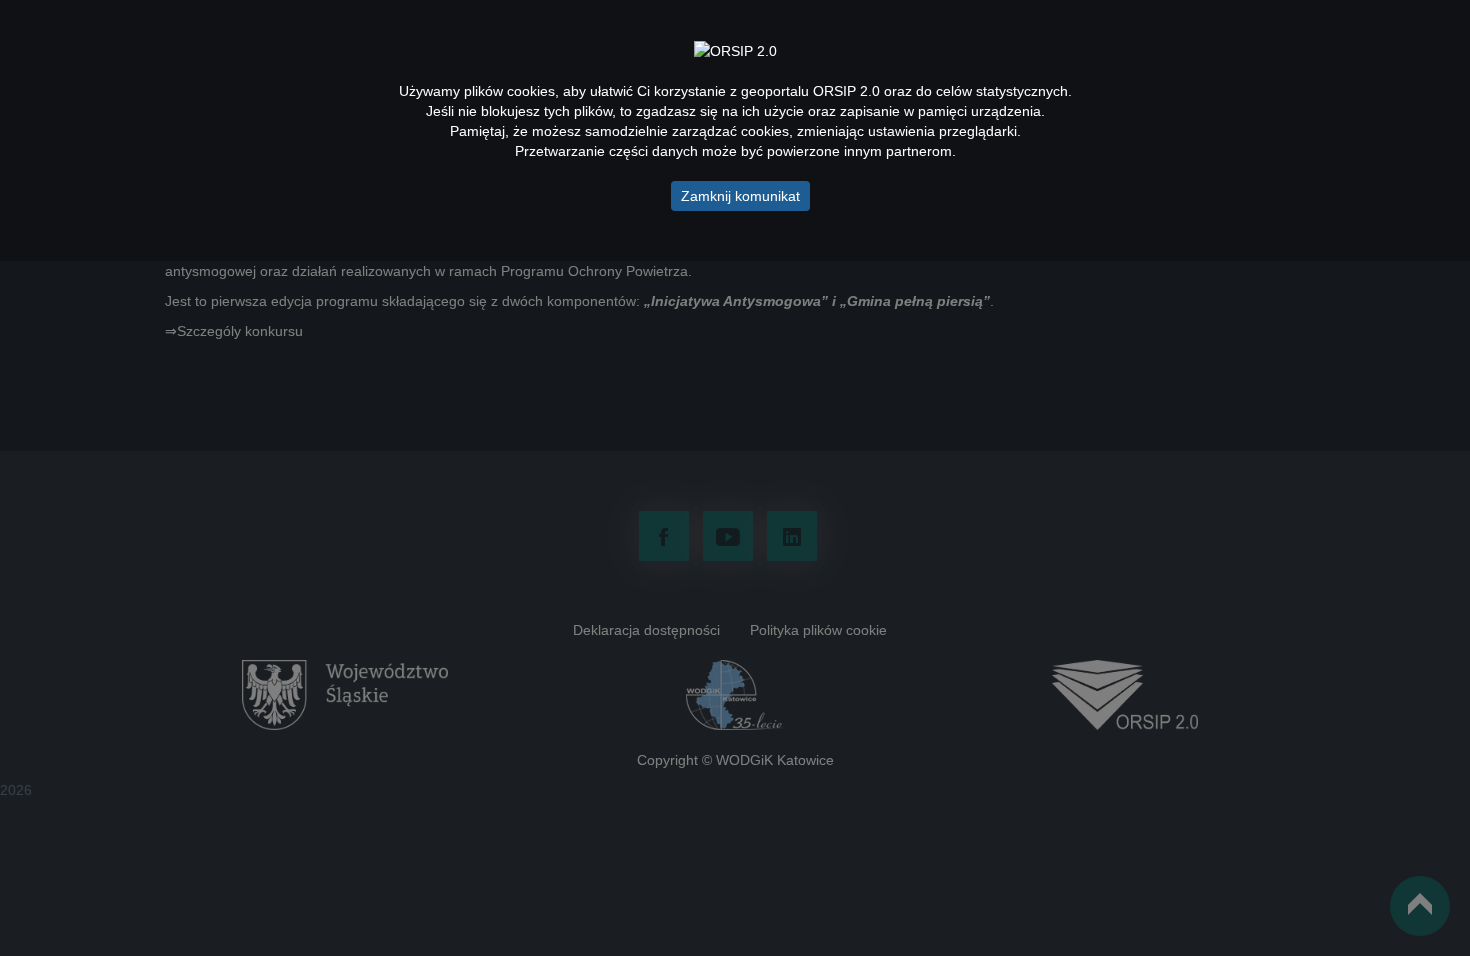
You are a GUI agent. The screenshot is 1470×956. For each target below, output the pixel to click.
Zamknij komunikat (740, 196)
